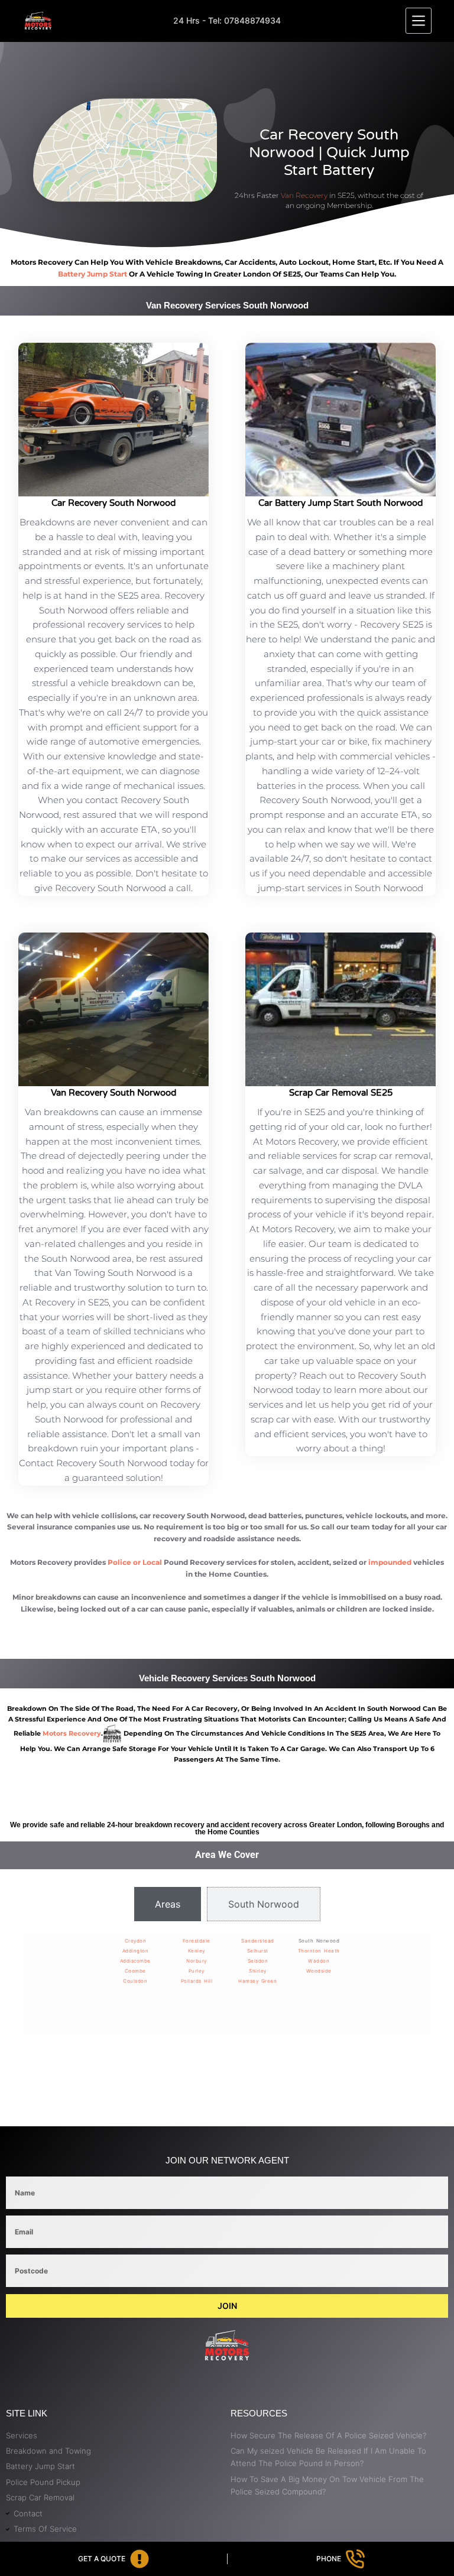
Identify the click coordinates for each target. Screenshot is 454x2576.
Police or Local (135, 1562)
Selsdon (258, 1961)
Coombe (135, 1971)
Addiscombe (135, 1961)
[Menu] (419, 21)
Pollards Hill (197, 1981)
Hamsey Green (257, 1981)
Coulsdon (135, 1981)
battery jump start (93, 274)
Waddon (319, 1961)
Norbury (197, 1961)
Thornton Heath (319, 1951)
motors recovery (72, 1733)
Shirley (258, 1971)
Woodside (319, 1971)
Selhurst (258, 1951)
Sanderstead (258, 1941)
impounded (390, 1562)
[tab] (168, 1904)
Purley (197, 1971)
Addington (136, 1951)
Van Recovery (304, 195)
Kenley (197, 1951)
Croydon (136, 1941)
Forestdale (197, 1941)
